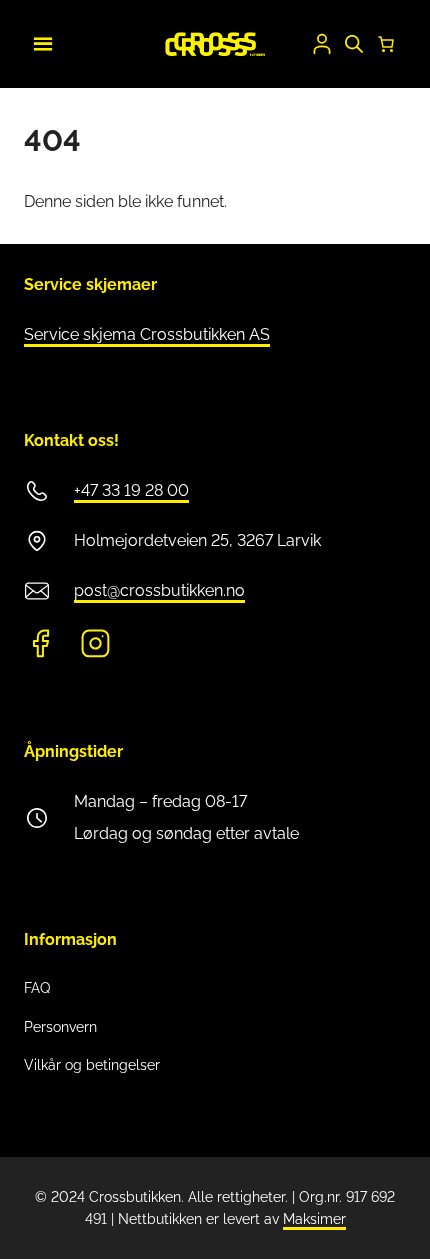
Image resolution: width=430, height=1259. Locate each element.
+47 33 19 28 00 (131, 490)
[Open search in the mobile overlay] (354, 44)
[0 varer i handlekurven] (386, 44)
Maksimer (314, 1219)
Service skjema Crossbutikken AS (147, 334)
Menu (40, 41)
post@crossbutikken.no (159, 590)
